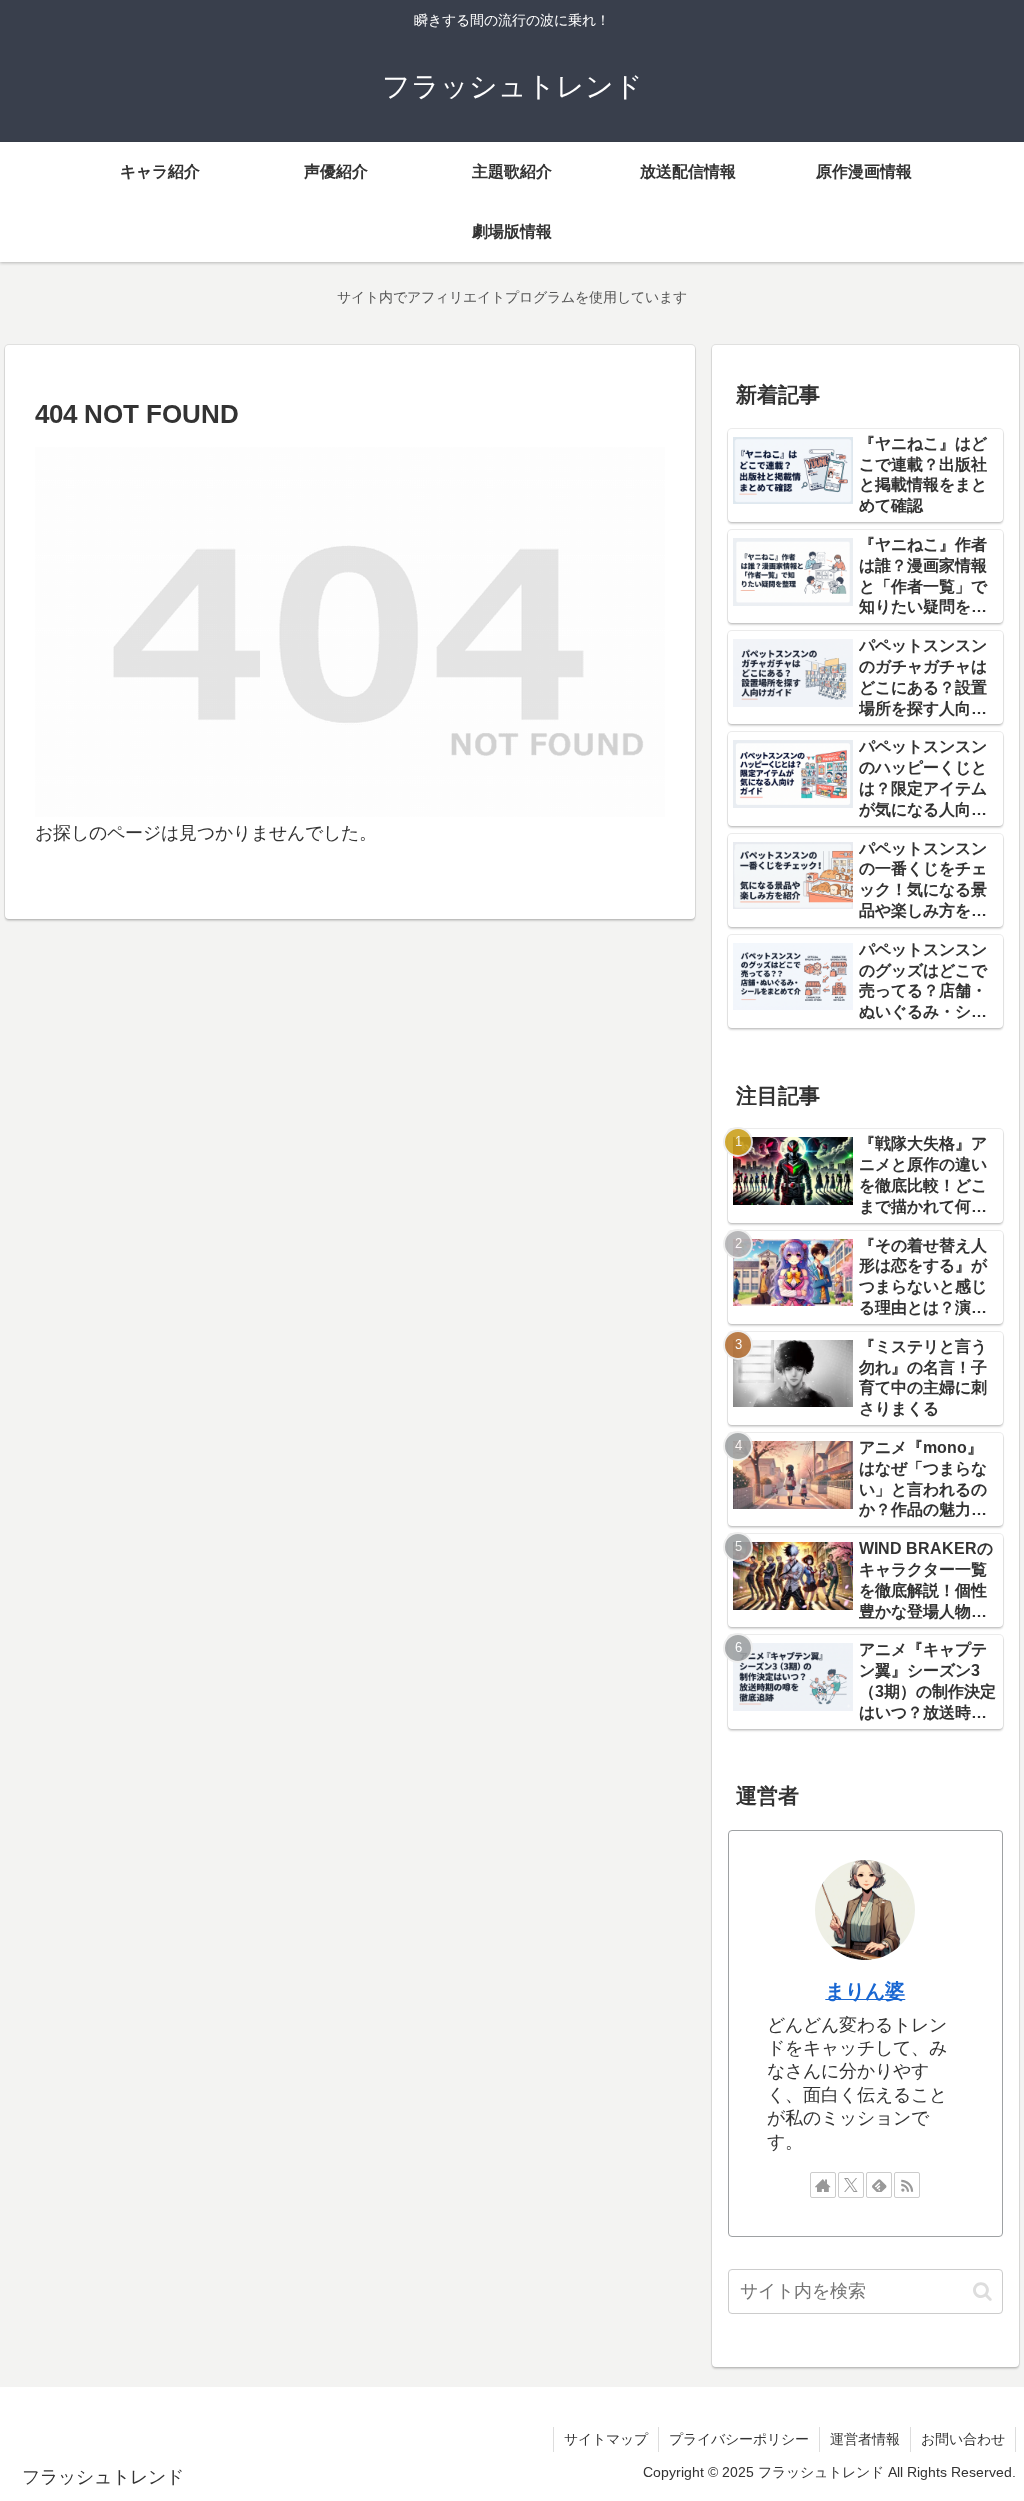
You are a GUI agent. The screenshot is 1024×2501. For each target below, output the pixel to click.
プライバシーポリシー (739, 2439)
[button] (982, 2291)
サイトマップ (606, 2439)
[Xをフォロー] (851, 2185)
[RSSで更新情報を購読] (907, 2185)
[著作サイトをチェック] (823, 2185)
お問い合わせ (963, 2439)
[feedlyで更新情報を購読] (879, 2185)
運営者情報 (865, 2439)
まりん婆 (865, 1991)
